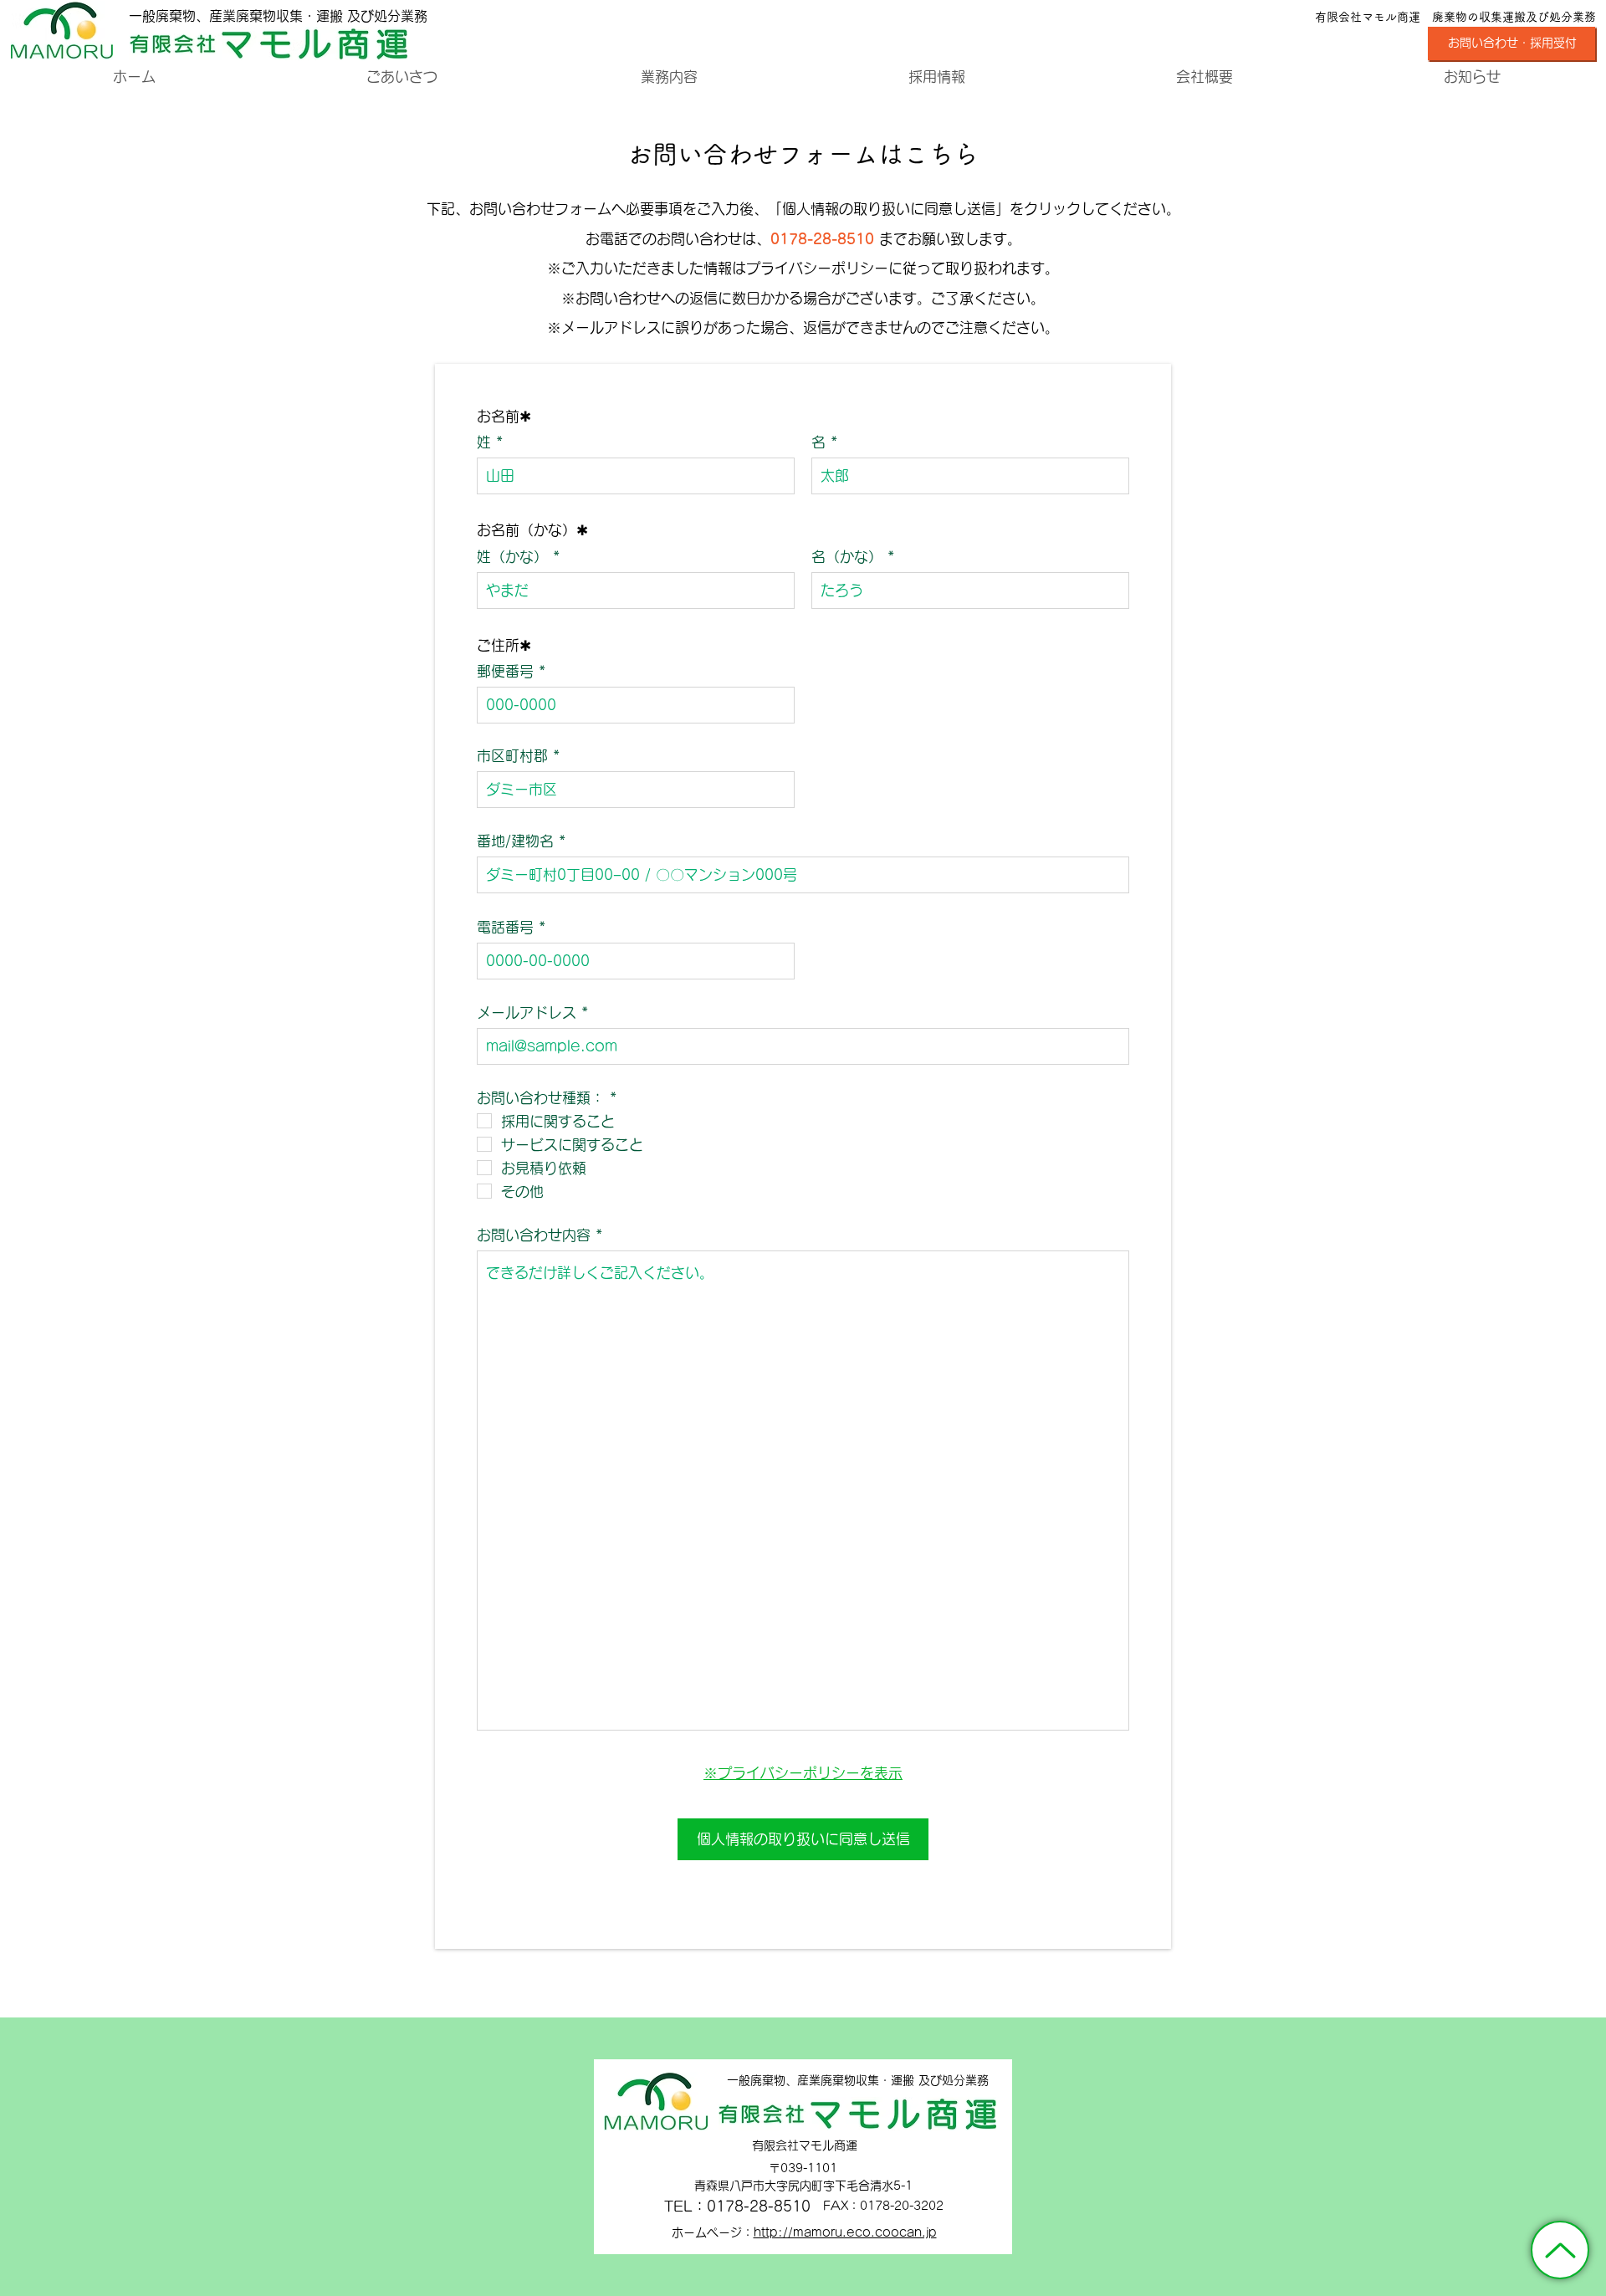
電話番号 (505, 927)
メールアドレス (527, 1012)
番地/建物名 (515, 841)
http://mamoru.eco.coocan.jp (845, 2232)
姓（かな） (512, 557)
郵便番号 (505, 671)
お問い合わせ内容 (534, 1235)
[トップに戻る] (1560, 2250)
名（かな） (847, 557)
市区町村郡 (512, 756)
